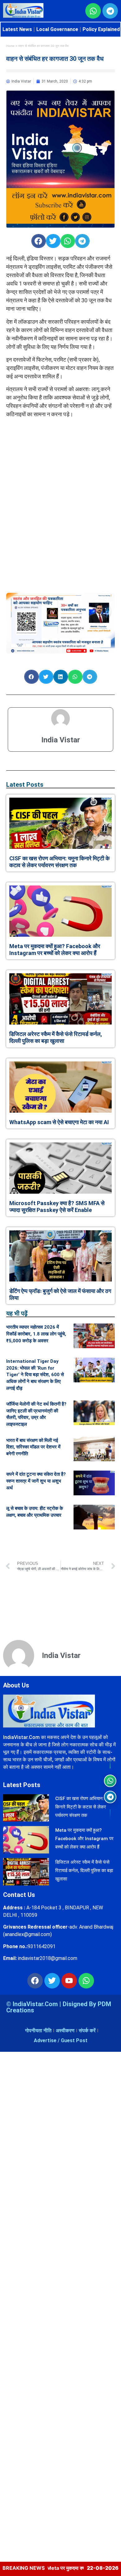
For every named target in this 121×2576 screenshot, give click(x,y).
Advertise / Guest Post (61, 2040)
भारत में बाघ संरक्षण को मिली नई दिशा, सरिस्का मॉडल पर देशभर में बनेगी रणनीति (33, 1447)
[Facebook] (35, 1981)
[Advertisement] (60, 462)
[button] (39, 241)
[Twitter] (52, 1981)
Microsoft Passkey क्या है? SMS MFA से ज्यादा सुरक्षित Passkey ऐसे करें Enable (57, 1207)
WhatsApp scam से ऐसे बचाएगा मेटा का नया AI (59, 1122)
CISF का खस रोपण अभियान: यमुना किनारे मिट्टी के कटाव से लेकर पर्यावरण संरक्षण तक (59, 862)
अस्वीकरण (65, 2031)
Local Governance (57, 29)
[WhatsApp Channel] (110, 1781)
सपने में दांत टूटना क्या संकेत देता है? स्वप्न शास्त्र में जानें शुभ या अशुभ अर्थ (36, 1481)
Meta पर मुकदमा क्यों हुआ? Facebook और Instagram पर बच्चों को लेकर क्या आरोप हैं (55, 950)
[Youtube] (69, 1981)
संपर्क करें (87, 2031)
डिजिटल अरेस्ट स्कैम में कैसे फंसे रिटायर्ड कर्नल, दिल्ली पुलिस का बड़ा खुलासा (56, 1037)
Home (10, 46)
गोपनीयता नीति (38, 2031)
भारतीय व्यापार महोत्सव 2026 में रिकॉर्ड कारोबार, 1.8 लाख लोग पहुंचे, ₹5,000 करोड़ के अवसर (36, 1334)
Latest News (17, 29)
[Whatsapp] (86, 1981)
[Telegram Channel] (110, 1797)
